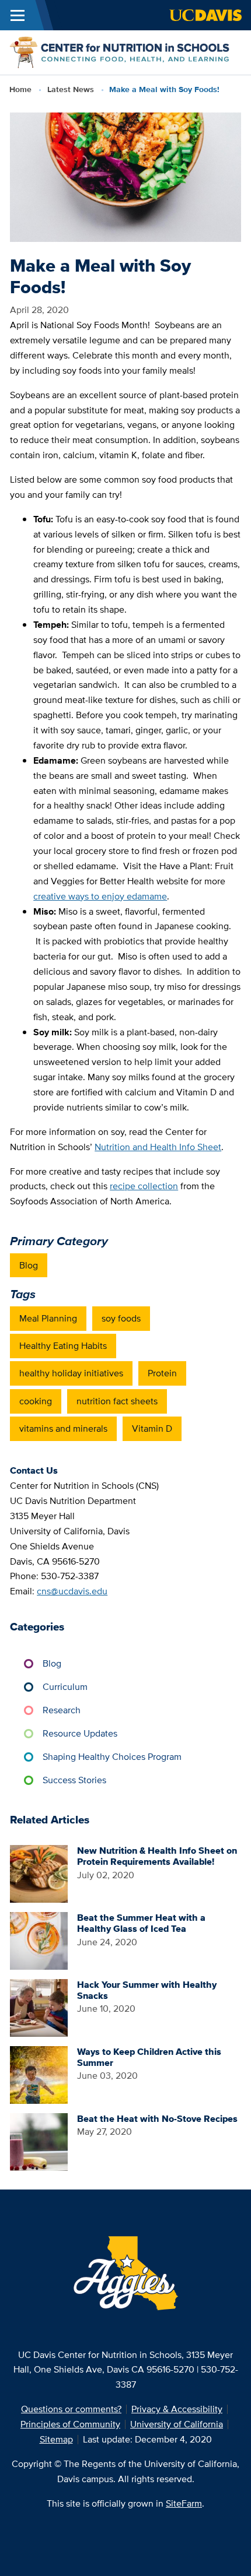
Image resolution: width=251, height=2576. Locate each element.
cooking (36, 1401)
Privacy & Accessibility (177, 2409)
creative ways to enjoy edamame (100, 896)
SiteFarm (184, 2503)
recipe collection (144, 1186)
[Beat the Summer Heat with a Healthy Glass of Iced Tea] (39, 1940)
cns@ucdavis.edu (72, 1591)
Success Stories (74, 1780)
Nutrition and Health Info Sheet (158, 1147)
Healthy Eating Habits (63, 1346)
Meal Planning (48, 1318)
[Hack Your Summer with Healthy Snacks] (39, 2007)
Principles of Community (70, 2424)
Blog (29, 1265)
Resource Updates (80, 1733)
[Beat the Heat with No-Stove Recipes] (39, 2141)
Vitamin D (152, 1428)
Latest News (71, 89)
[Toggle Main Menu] (18, 15)
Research (62, 1710)
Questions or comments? (71, 2409)
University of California (177, 2424)
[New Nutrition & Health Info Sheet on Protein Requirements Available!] (39, 1873)
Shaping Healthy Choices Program (112, 1757)
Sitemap (56, 2439)
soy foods (121, 1318)
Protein (162, 1373)
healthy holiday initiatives (71, 1373)
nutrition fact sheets (117, 1401)
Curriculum (65, 1687)
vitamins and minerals (63, 1428)
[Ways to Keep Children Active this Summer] (39, 2074)
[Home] (121, 52)
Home (20, 89)
